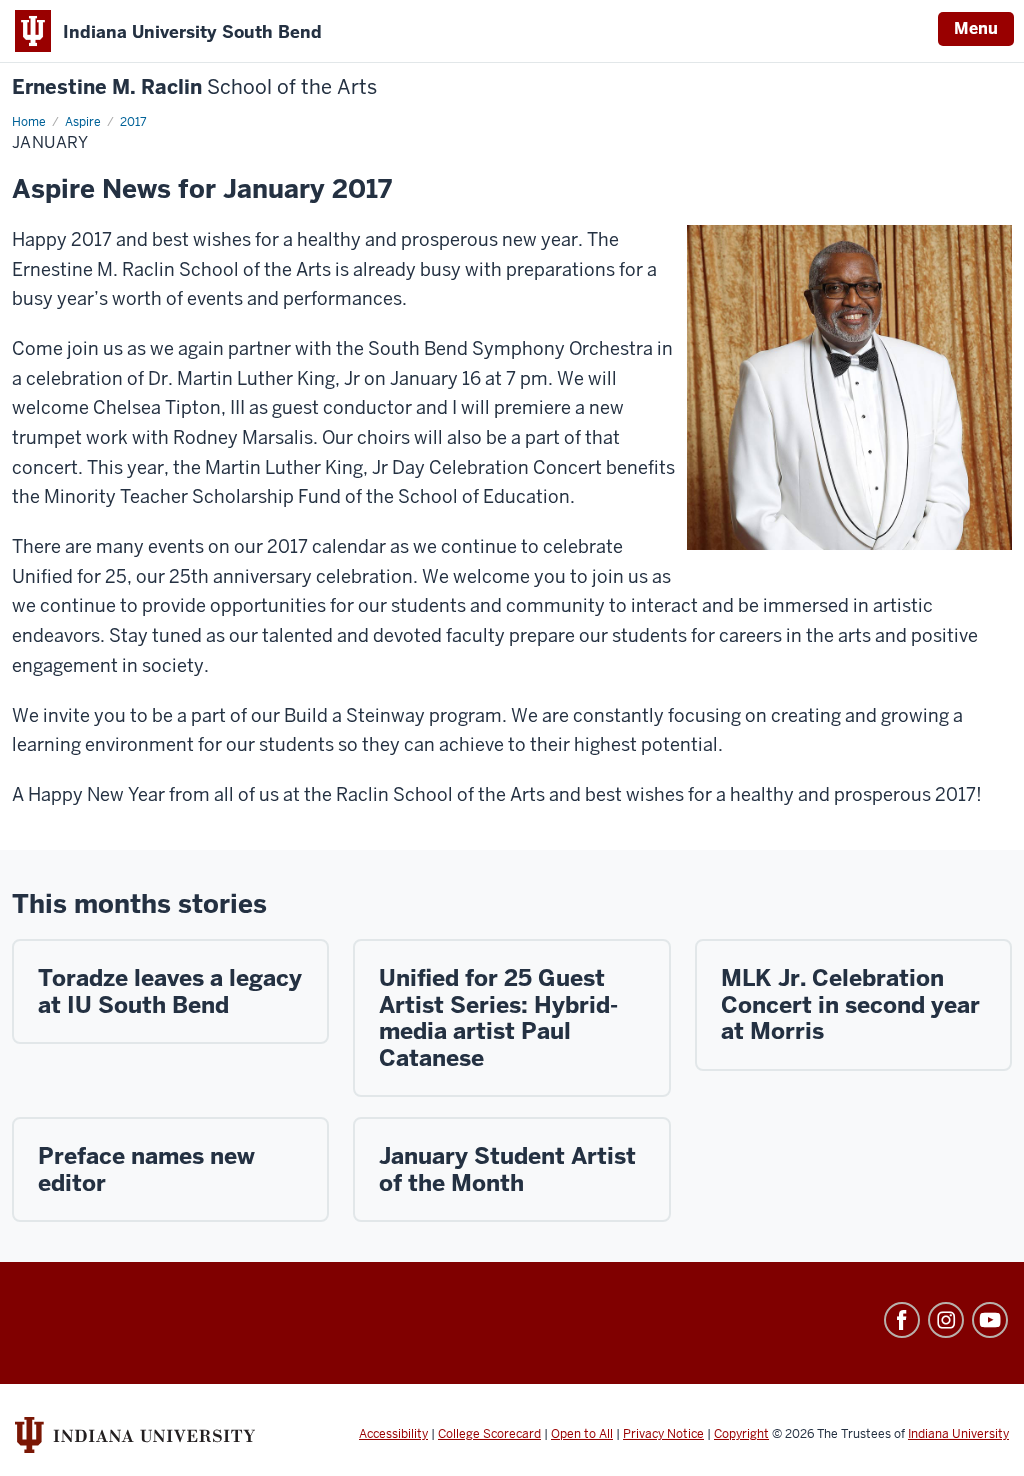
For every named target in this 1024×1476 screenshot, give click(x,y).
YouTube (990, 1320)
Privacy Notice (663, 1434)
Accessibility (393, 1434)
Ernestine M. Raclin (194, 87)
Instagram (946, 1320)
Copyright (741, 1434)
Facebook (902, 1320)
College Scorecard (489, 1434)
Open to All (582, 1434)
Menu (976, 28)
